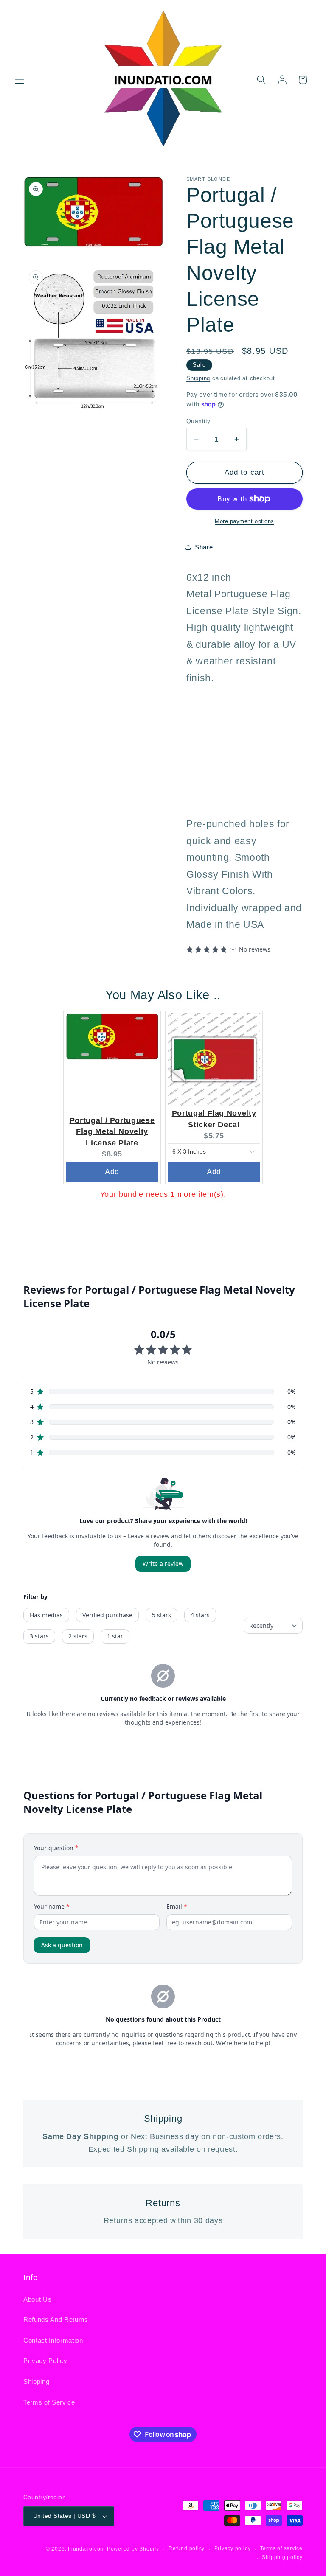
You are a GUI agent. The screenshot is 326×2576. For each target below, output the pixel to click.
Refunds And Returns (56, 2320)
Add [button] (112, 1172)
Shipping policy (282, 2557)
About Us (37, 2299)
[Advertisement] (239, 749)
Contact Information (53, 2340)
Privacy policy (233, 2548)
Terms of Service (49, 2402)
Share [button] (204, 547)
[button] (20, 80)
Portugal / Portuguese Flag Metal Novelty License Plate (112, 1132)
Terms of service (281, 2548)
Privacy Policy (45, 2361)
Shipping (198, 378)
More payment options (244, 521)
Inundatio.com (86, 2549)
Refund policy (187, 2548)
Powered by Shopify (133, 2549)
